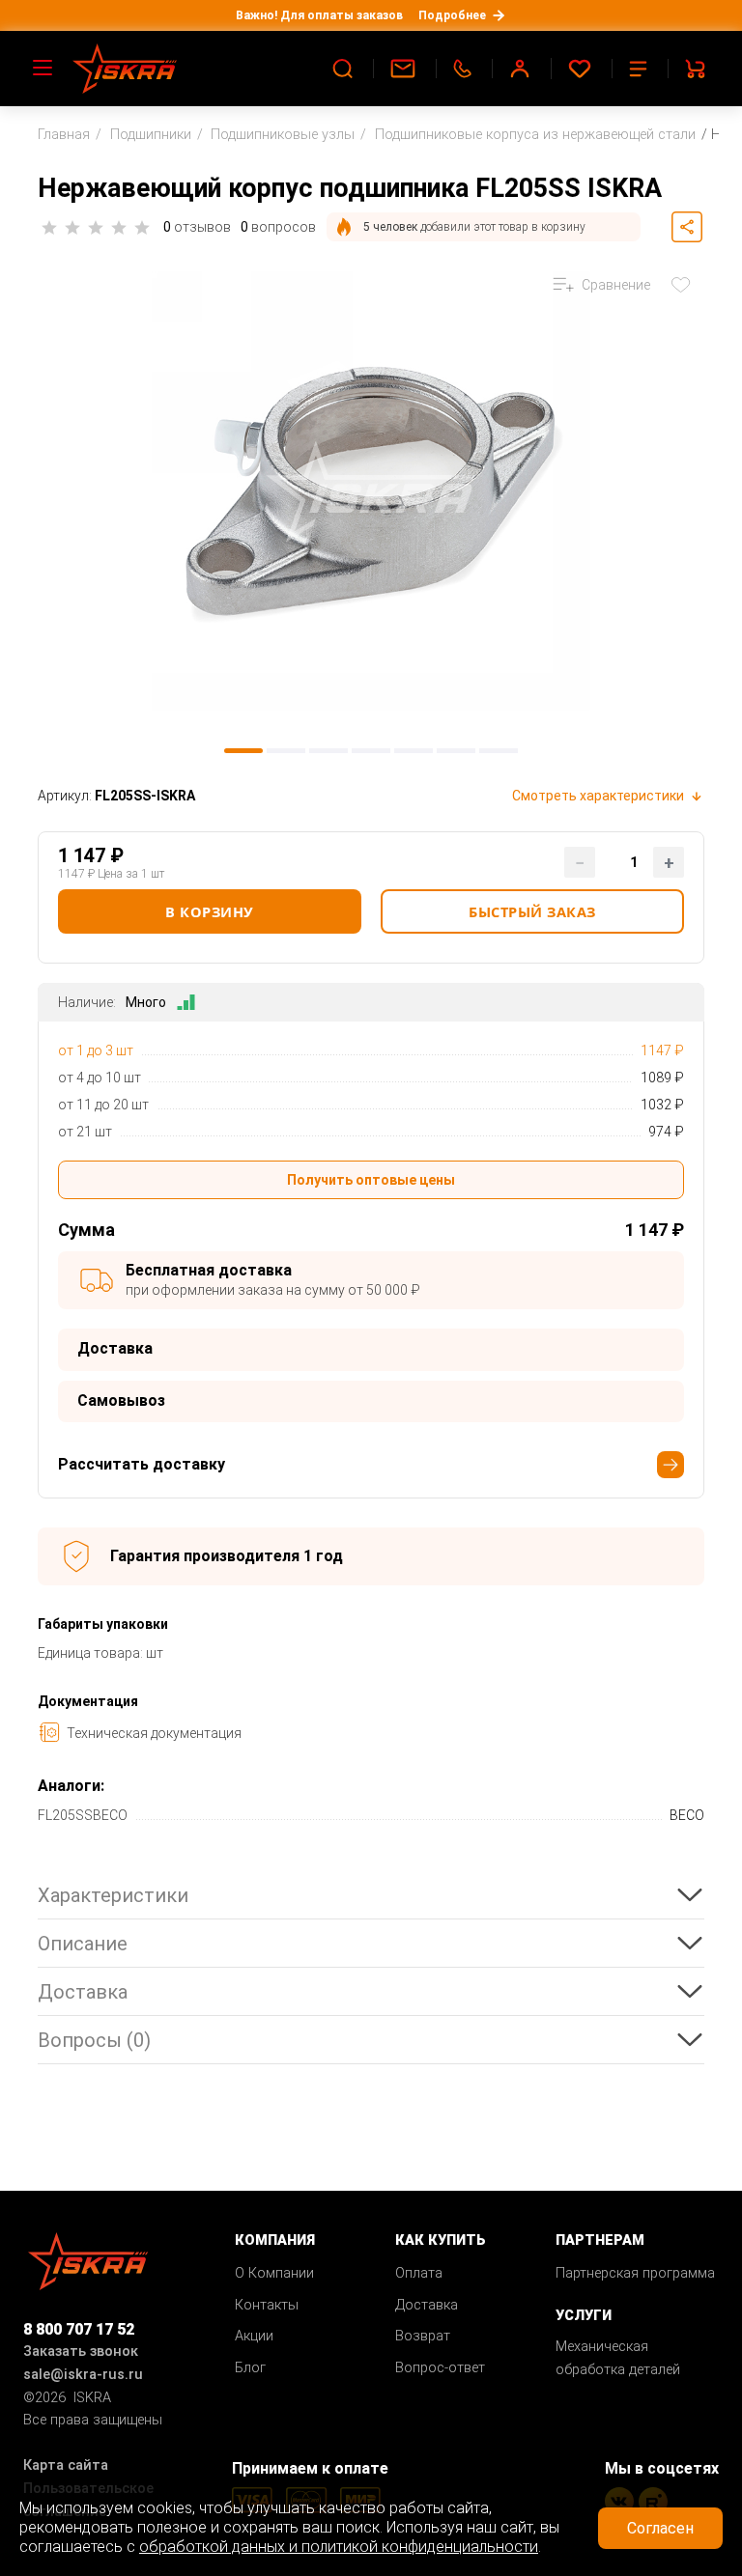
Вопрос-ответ (440, 2368)
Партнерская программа (635, 2273)
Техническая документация (154, 1733)
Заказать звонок (81, 2352)
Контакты (267, 2305)
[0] (582, 69)
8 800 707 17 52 (79, 2329)
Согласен (660, 2528)
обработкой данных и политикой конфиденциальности (339, 2547)
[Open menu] (43, 69)
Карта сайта (66, 2465)
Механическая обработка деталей (618, 2358)
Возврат (423, 2336)
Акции (254, 2336)
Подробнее (452, 15)
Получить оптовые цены (371, 1180)
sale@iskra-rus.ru (83, 2375)
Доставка (427, 2305)
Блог (250, 2368)
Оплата (419, 2273)
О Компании (274, 2273)
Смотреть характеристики (598, 796)
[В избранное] (685, 285)
